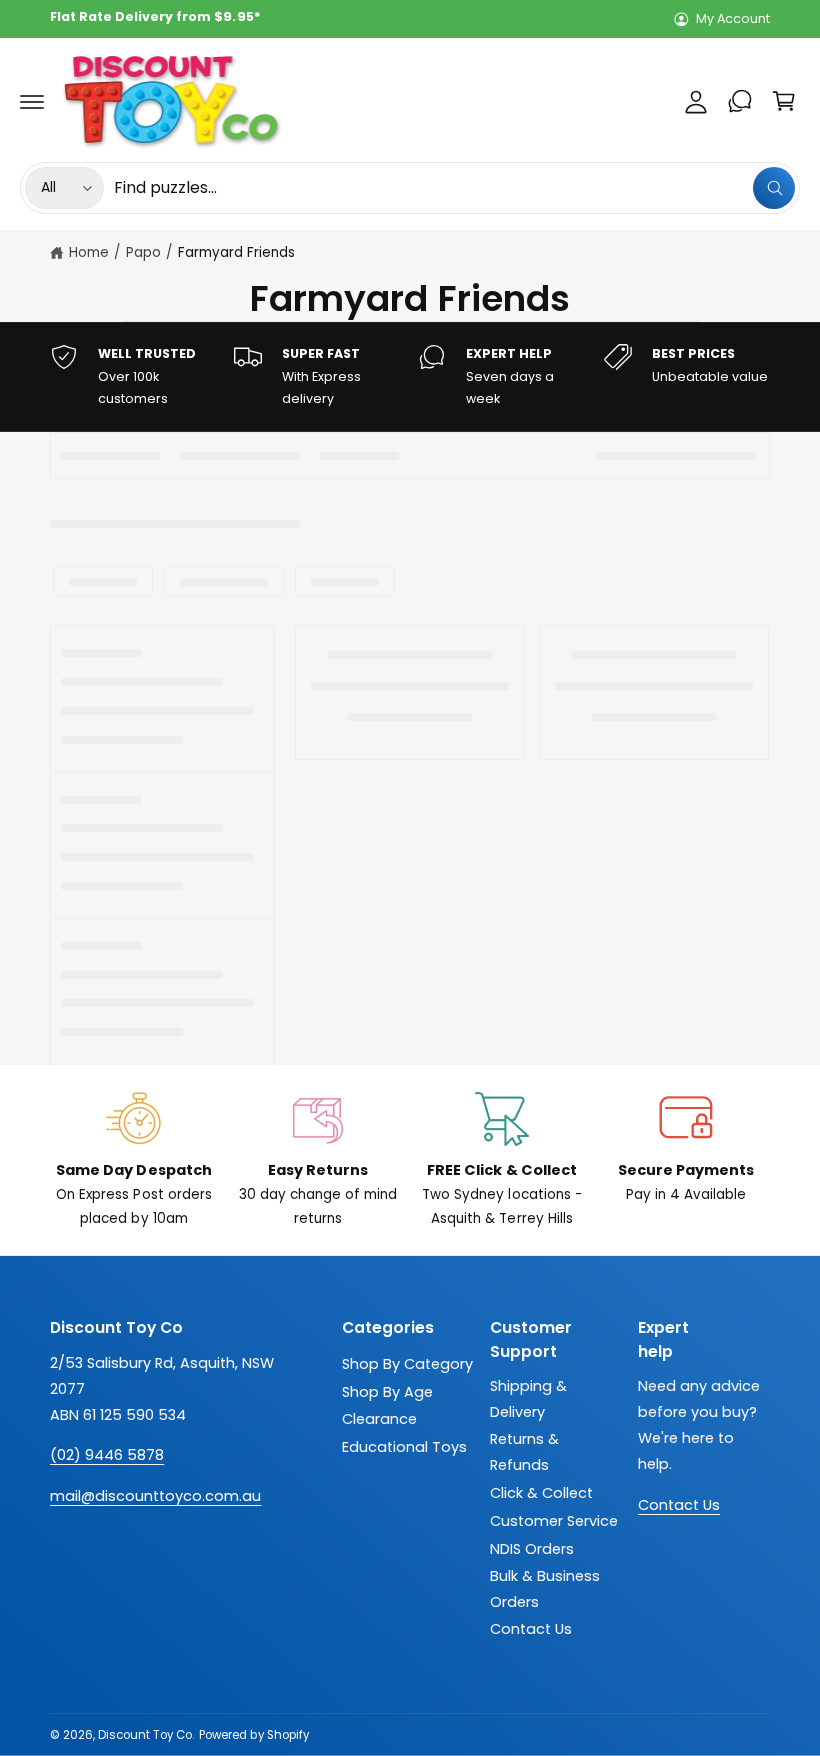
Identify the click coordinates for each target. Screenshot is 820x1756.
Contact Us (531, 1629)
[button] (32, 101)
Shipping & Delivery (528, 1399)
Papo (143, 252)
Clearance (379, 1419)
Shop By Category (407, 1364)
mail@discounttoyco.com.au (155, 1496)
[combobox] (454, 188)
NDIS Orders (532, 1549)
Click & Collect (541, 1493)
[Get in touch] (740, 101)
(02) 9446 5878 (107, 1455)
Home (89, 252)
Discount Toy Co (145, 1735)
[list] (410, 377)
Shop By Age (387, 1392)
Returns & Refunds (524, 1452)
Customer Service (554, 1521)
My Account (733, 18)
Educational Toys (404, 1447)
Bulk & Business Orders (545, 1589)
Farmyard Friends (236, 252)
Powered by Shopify (253, 1735)
